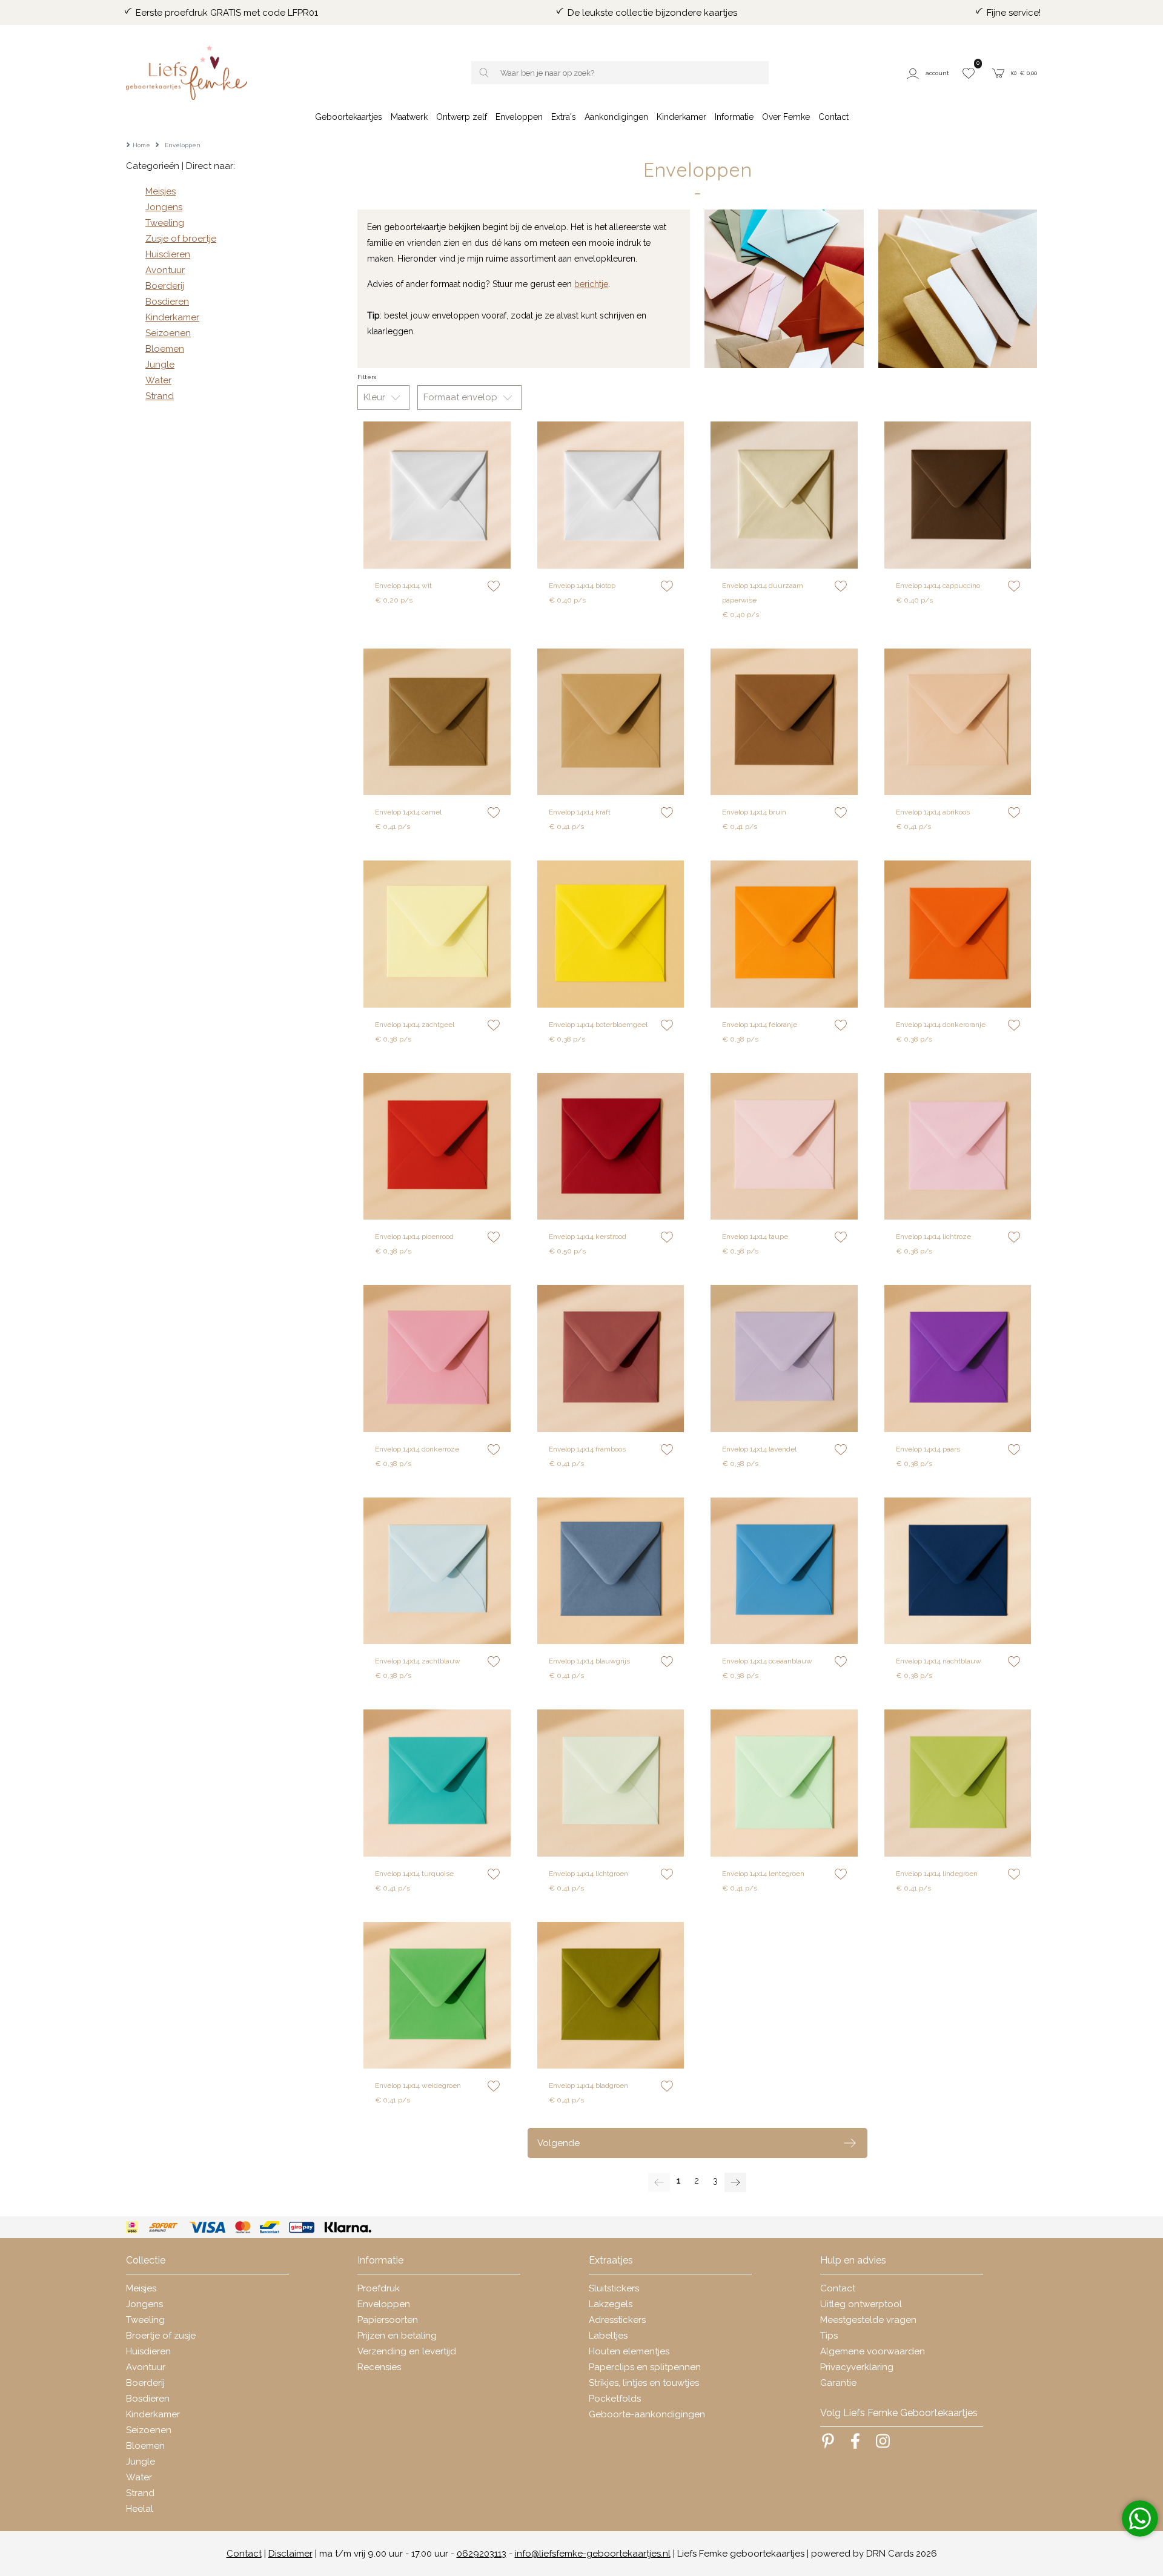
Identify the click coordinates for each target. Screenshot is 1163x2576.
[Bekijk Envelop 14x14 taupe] (784, 1147)
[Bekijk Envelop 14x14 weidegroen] (437, 1996)
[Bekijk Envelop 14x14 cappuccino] (958, 495)
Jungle (160, 365)
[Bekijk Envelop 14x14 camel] (437, 722)
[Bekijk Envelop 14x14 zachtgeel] (437, 934)
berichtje (591, 284)
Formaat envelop (462, 397)
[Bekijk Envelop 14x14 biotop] (611, 495)
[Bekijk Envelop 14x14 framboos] (611, 1359)
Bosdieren (167, 302)
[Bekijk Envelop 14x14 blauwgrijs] (611, 1571)
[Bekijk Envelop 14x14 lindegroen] (958, 1783)
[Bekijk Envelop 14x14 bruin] (784, 722)
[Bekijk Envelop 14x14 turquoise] (437, 1783)
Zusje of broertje (181, 239)
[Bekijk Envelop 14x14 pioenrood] (437, 1147)
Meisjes (161, 191)
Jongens (164, 207)
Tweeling (165, 223)
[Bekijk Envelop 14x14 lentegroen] (784, 1783)
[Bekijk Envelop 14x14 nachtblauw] (958, 1571)
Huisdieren (168, 254)
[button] (930, 73)
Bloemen (165, 349)
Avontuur (165, 270)
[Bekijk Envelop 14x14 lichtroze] (958, 1147)
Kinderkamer (172, 317)
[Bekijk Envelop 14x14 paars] (958, 1359)
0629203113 (482, 2554)
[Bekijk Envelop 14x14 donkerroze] (437, 1359)
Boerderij (165, 286)
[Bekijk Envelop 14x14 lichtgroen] (611, 1783)
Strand (160, 396)
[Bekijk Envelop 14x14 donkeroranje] (958, 934)
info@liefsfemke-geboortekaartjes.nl (593, 2554)
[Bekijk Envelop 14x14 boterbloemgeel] (611, 934)
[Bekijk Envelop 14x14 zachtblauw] (437, 1571)
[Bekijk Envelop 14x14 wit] (437, 495)
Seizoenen (168, 333)
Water (158, 380)
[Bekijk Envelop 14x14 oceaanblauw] (784, 1571)
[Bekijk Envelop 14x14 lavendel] (784, 1359)
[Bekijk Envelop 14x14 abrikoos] (958, 722)
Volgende (558, 2143)
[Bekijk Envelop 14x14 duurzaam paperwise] (784, 495)
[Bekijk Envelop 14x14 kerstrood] (611, 1147)
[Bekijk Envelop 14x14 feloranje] (784, 934)
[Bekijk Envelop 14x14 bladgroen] (611, 1996)
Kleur (376, 397)
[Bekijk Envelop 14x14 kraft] (611, 722)
